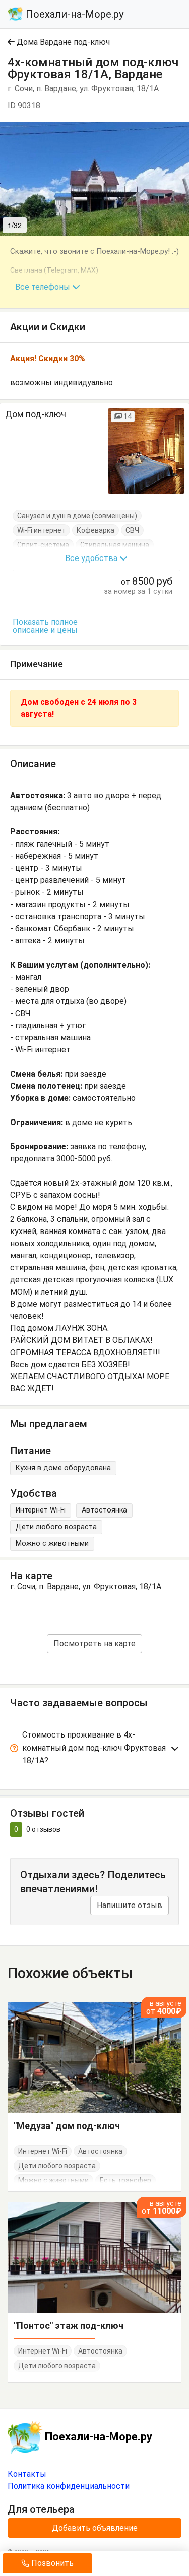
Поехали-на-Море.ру (73, 14)
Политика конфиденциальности (69, 2486)
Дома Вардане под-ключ (62, 42)
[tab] (94, 1750)
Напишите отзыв (130, 1905)
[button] (180, 131)
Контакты (27, 2474)
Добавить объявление (95, 2528)
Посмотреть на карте (94, 1643)
